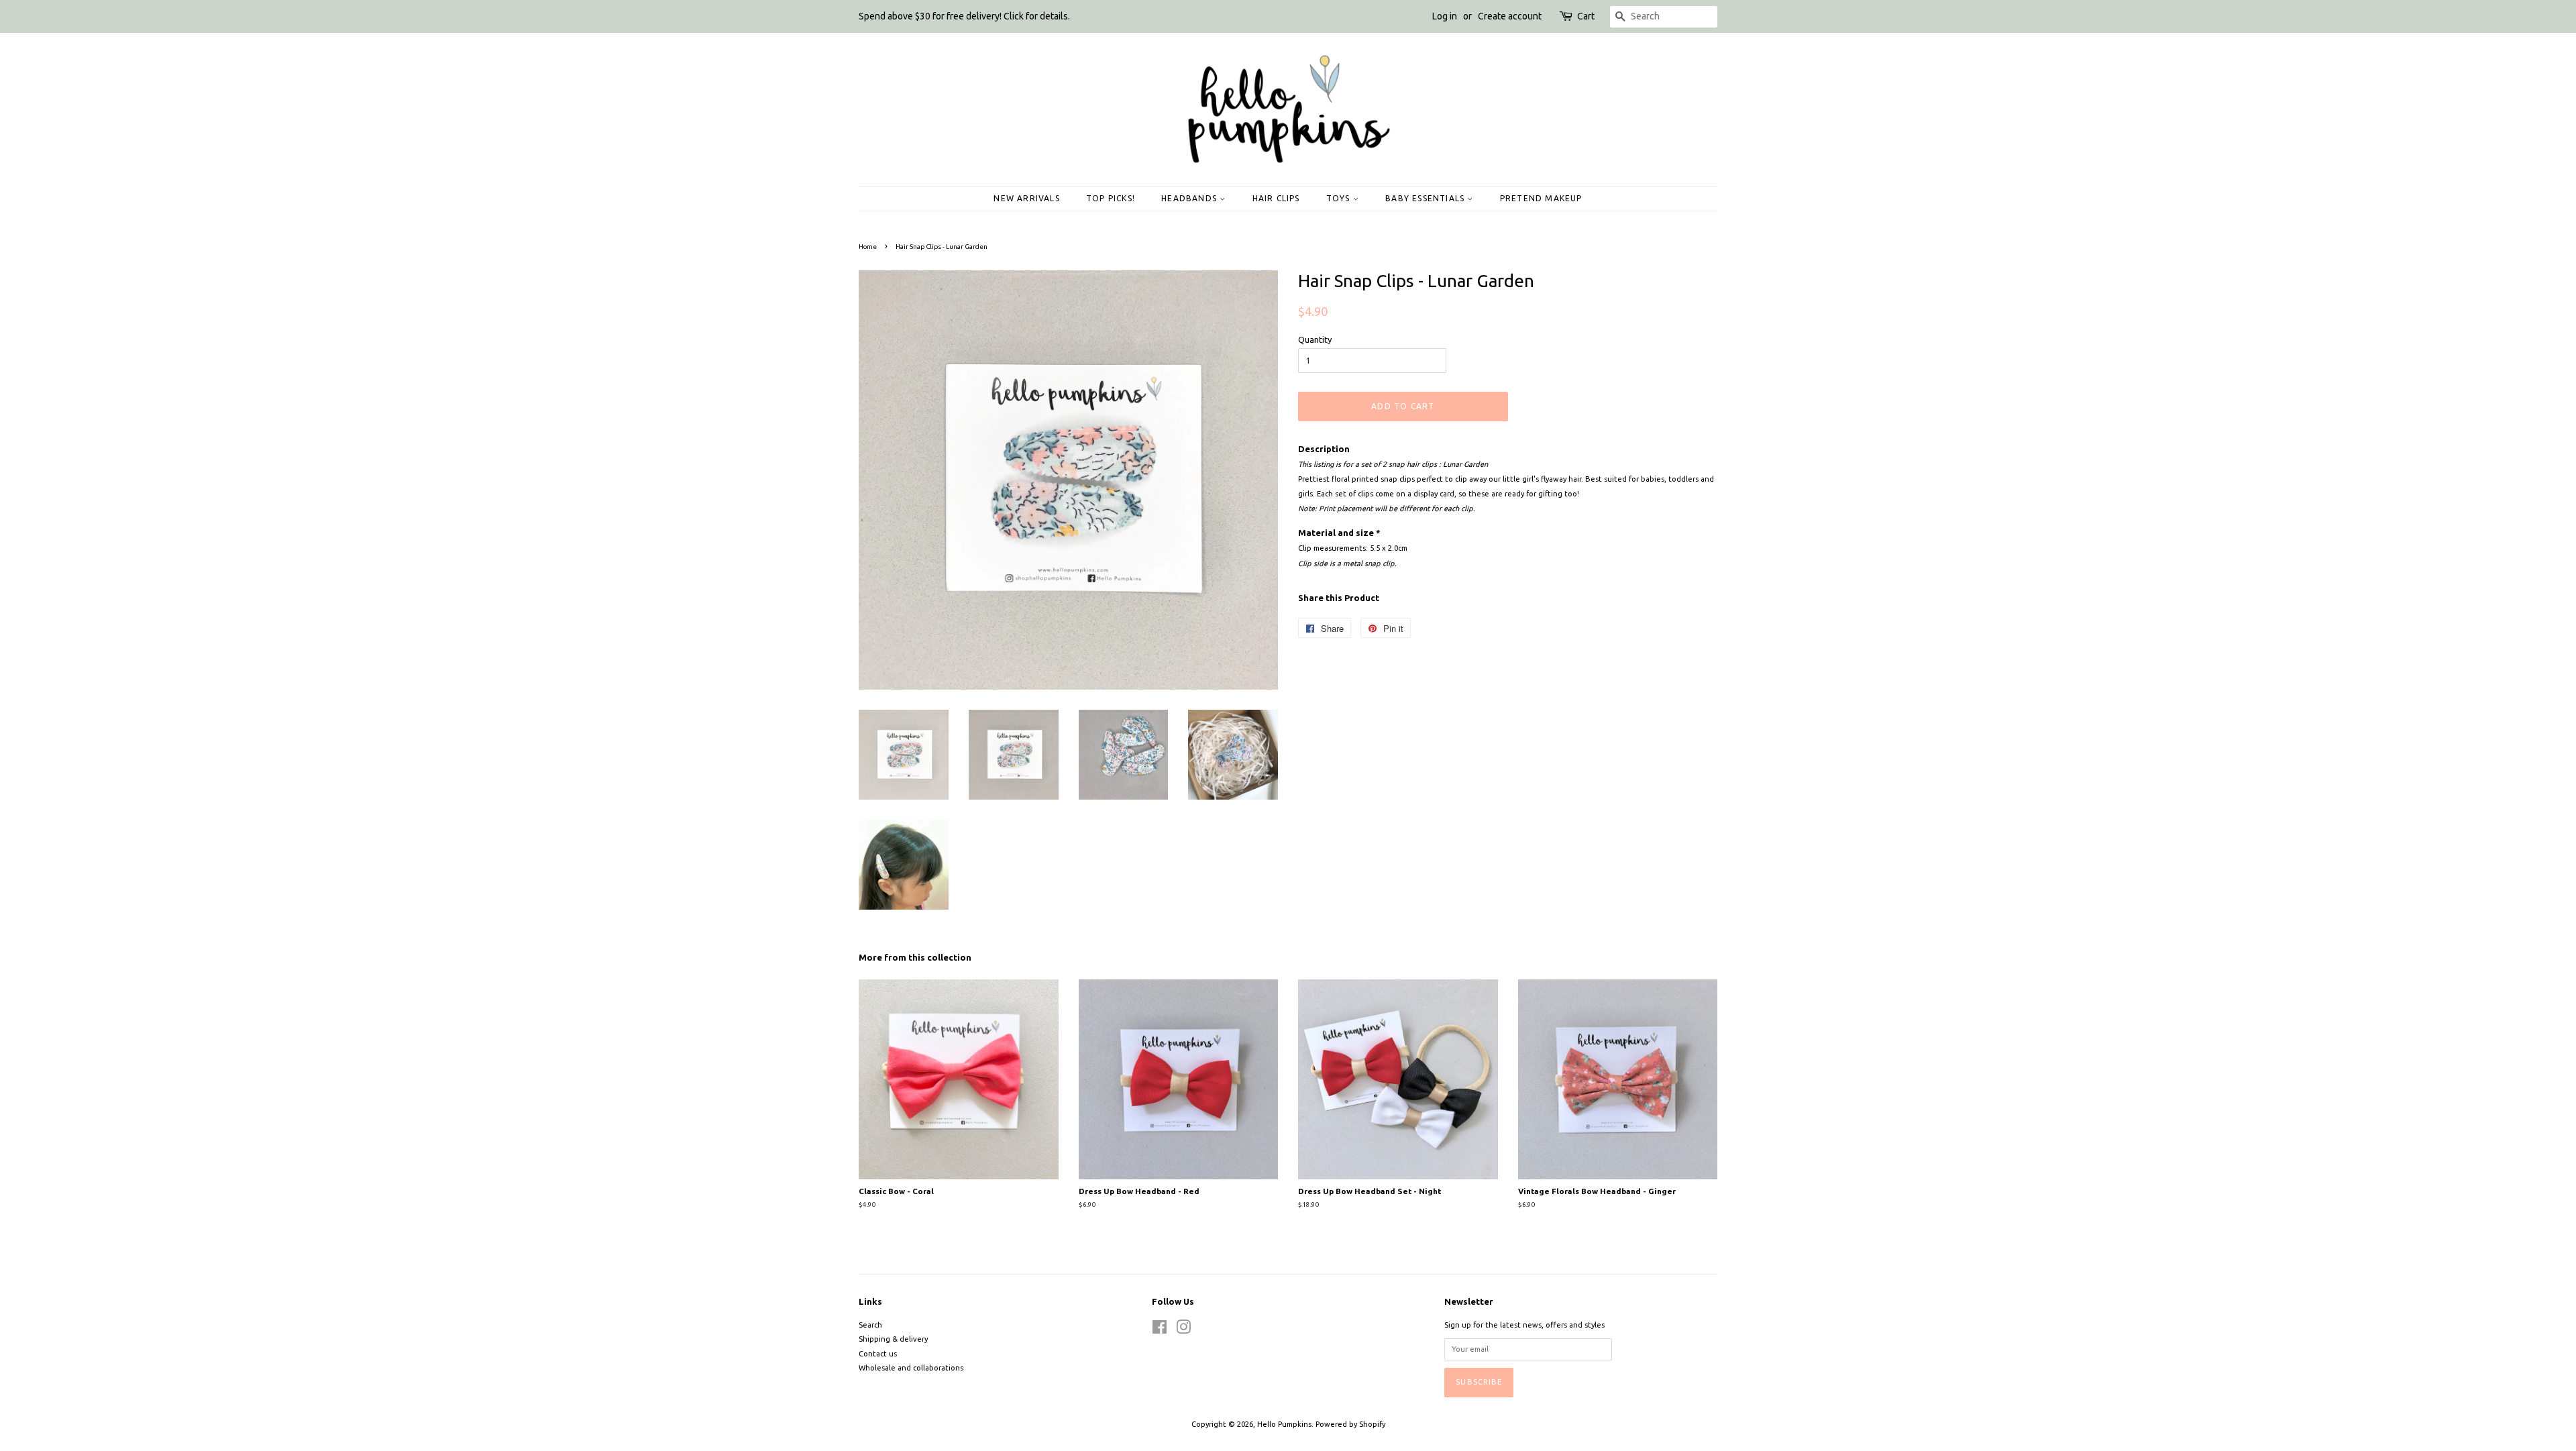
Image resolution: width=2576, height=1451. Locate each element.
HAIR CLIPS (1276, 198)
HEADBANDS (1190, 198)
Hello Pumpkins (1284, 1424)
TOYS (1340, 198)
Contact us (878, 1354)
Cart (1586, 16)
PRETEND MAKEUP (1541, 198)
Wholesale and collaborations (911, 1368)
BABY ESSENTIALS (1426, 198)
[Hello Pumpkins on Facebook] (1160, 1330)
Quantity (1315, 339)
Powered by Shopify (1350, 1424)
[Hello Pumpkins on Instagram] (1183, 1330)
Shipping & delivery (893, 1339)
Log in (1445, 16)
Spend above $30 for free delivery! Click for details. (964, 16)
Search (870, 1325)
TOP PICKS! (1111, 198)
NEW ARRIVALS (1026, 198)
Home (868, 247)
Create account (1510, 16)
